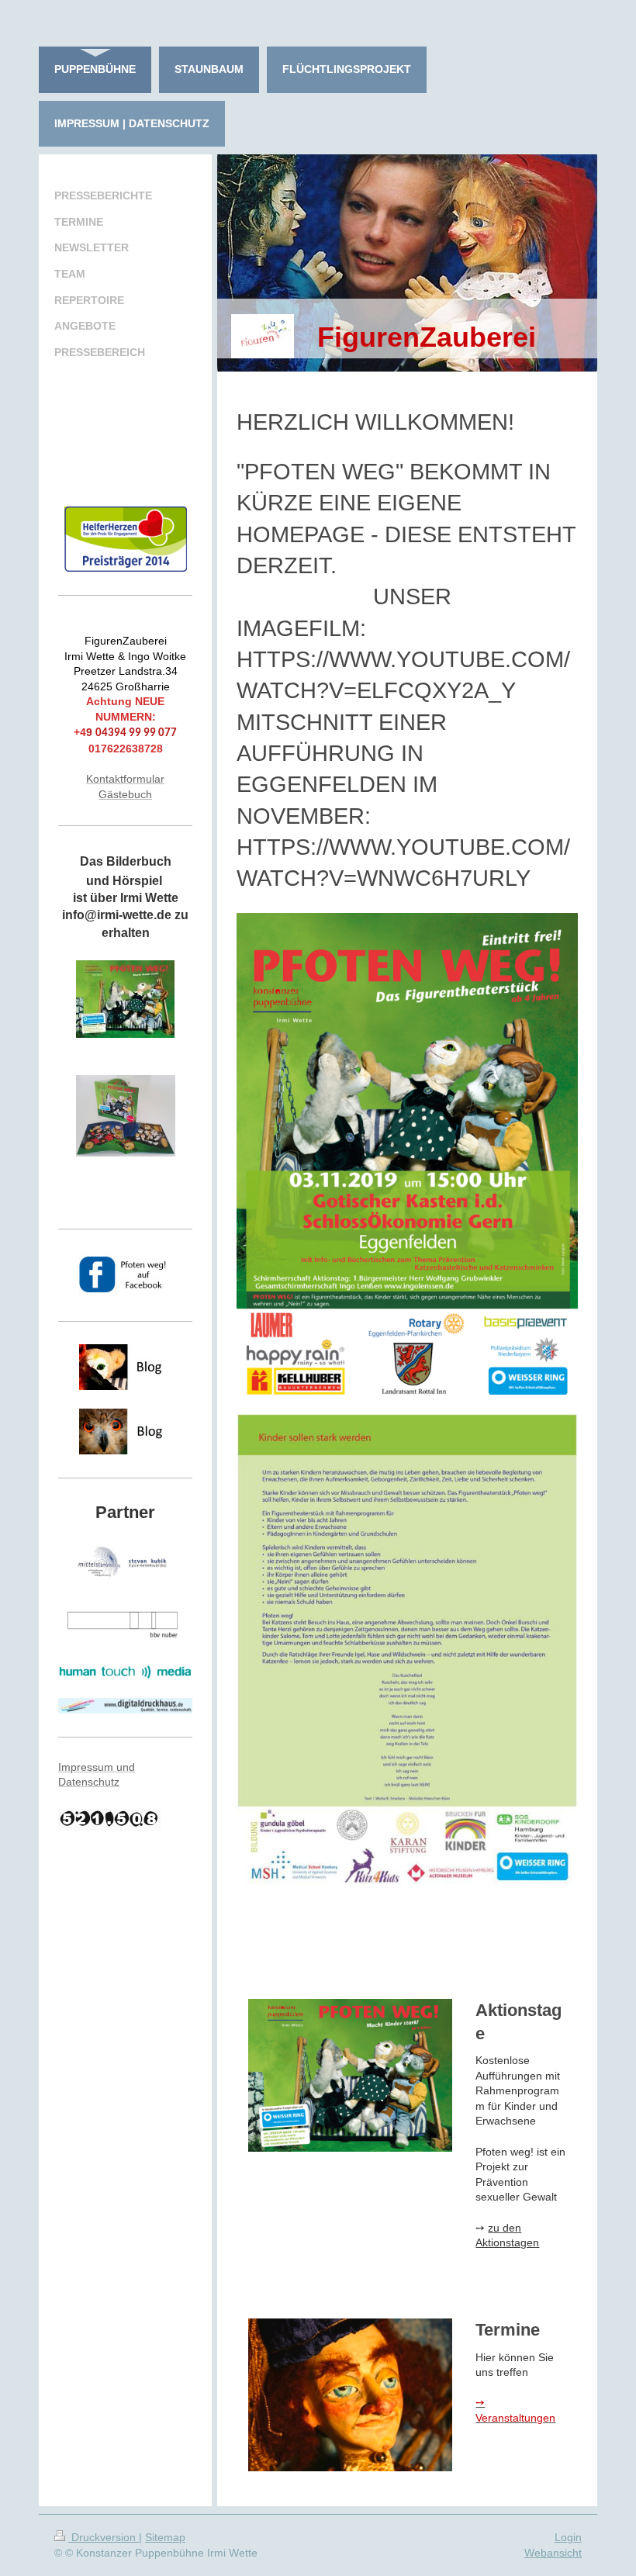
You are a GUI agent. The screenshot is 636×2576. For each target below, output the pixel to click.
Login (568, 2537)
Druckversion (104, 2537)
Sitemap (165, 2537)
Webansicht (553, 2553)
